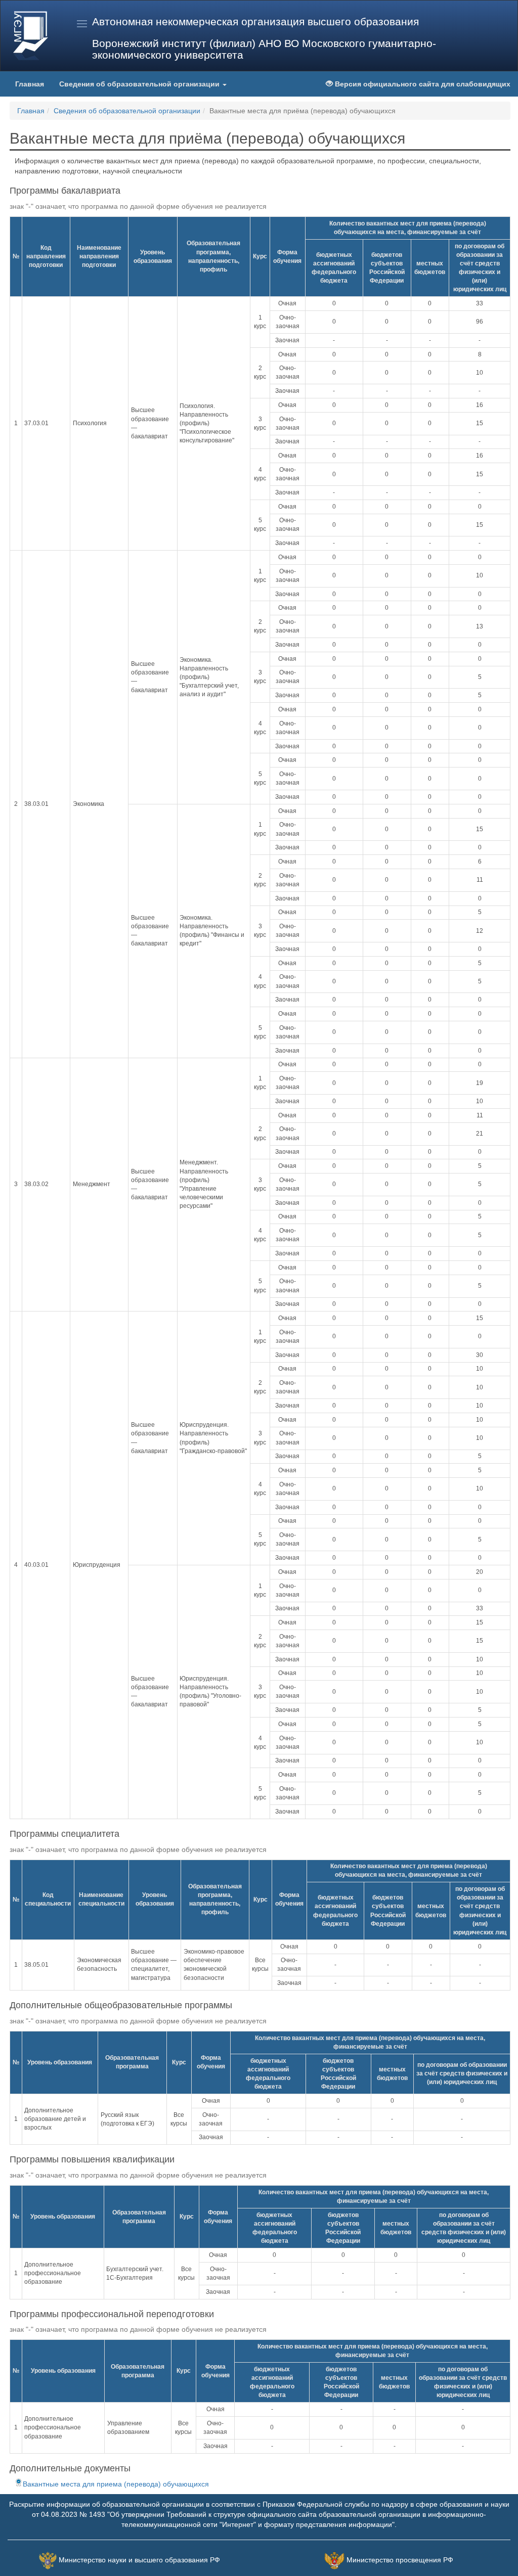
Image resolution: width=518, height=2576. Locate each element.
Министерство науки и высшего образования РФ (139, 2560)
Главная (30, 84)
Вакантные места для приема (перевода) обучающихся (116, 2484)
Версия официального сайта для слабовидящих (422, 84)
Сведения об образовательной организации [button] (140, 84)
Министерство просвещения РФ (400, 2560)
